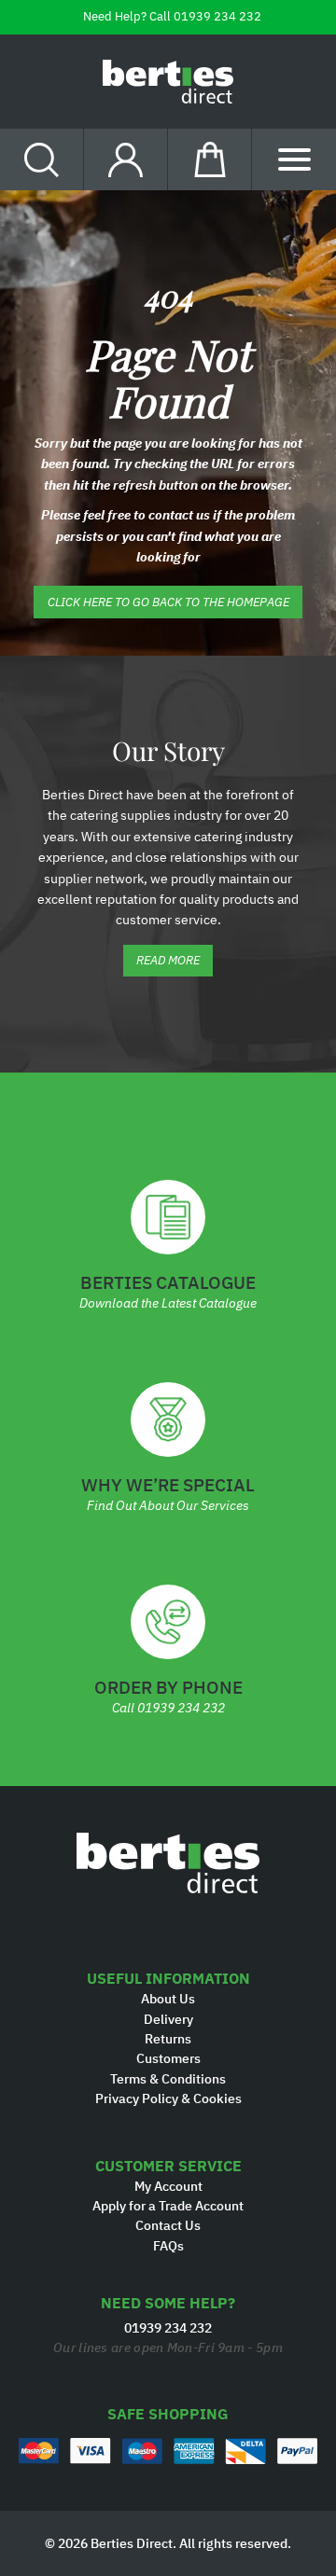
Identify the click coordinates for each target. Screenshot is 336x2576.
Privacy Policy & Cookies (168, 2098)
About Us (168, 1999)
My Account (168, 2186)
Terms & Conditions (168, 2079)
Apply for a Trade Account (168, 2206)
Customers (168, 2058)
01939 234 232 (217, 16)
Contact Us (168, 2225)
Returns (168, 2039)
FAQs (168, 2246)
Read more (168, 960)
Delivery (168, 2019)
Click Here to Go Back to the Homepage (168, 602)
